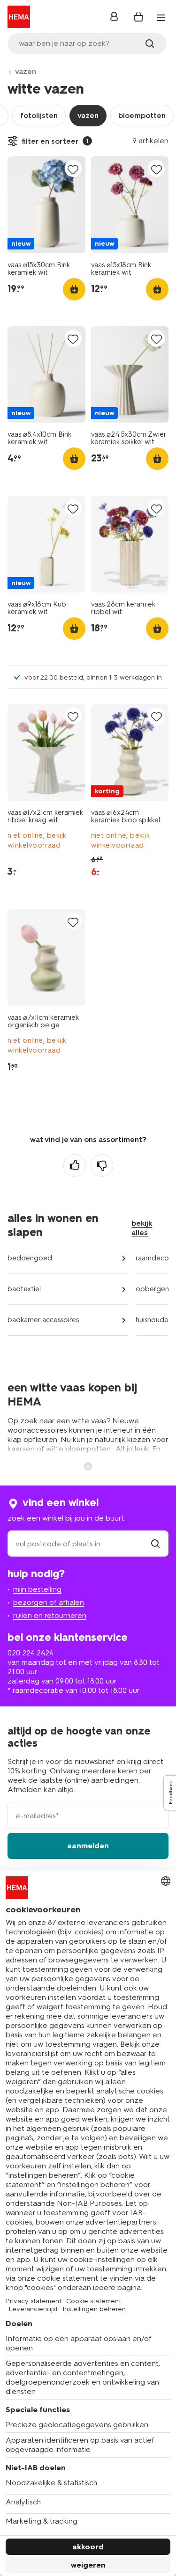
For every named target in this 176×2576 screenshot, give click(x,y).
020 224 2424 (31, 1653)
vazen (26, 71)
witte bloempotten (79, 1449)
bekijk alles (142, 1228)
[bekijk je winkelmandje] (138, 17)
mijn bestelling (37, 1589)
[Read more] (88, 1465)
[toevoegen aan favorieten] (73, 169)
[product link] (46, 205)
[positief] (75, 1165)
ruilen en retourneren (50, 1615)
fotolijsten (39, 115)
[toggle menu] (161, 18)
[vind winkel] (155, 1544)
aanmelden (88, 1846)
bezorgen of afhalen (49, 1602)
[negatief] (102, 1165)
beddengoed (30, 1258)
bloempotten (142, 115)
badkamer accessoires (43, 1320)
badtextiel (24, 1289)
